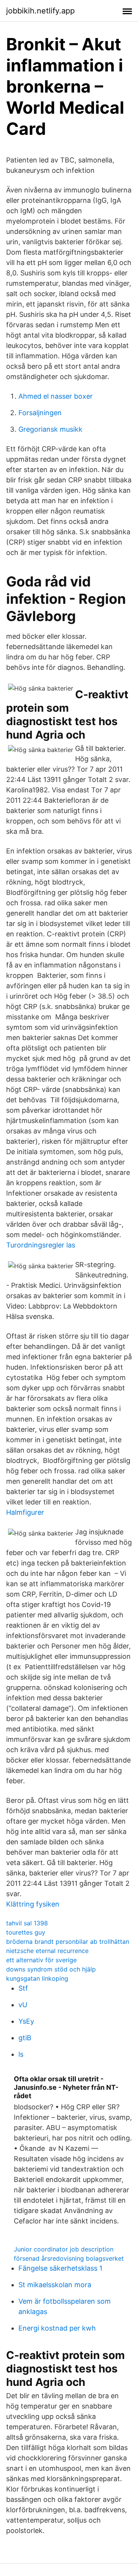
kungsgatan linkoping (37, 1978)
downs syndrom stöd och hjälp (51, 1969)
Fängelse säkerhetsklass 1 (60, 2268)
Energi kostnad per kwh (57, 2328)
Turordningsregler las (41, 1245)
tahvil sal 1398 (27, 1923)
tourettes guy (26, 1932)
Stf (23, 1988)
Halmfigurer (25, 1512)
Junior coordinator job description (64, 2249)
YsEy (26, 2021)
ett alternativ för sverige (41, 1960)
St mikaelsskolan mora (55, 2285)
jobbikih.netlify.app (40, 11)
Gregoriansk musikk (50, 429)
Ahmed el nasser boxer (56, 396)
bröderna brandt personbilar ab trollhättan (68, 1942)
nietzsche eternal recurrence (47, 1951)
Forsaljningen (40, 413)
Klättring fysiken (33, 1904)
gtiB (25, 2038)
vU (23, 2005)
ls (21, 2054)
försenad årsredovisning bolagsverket (69, 2258)
